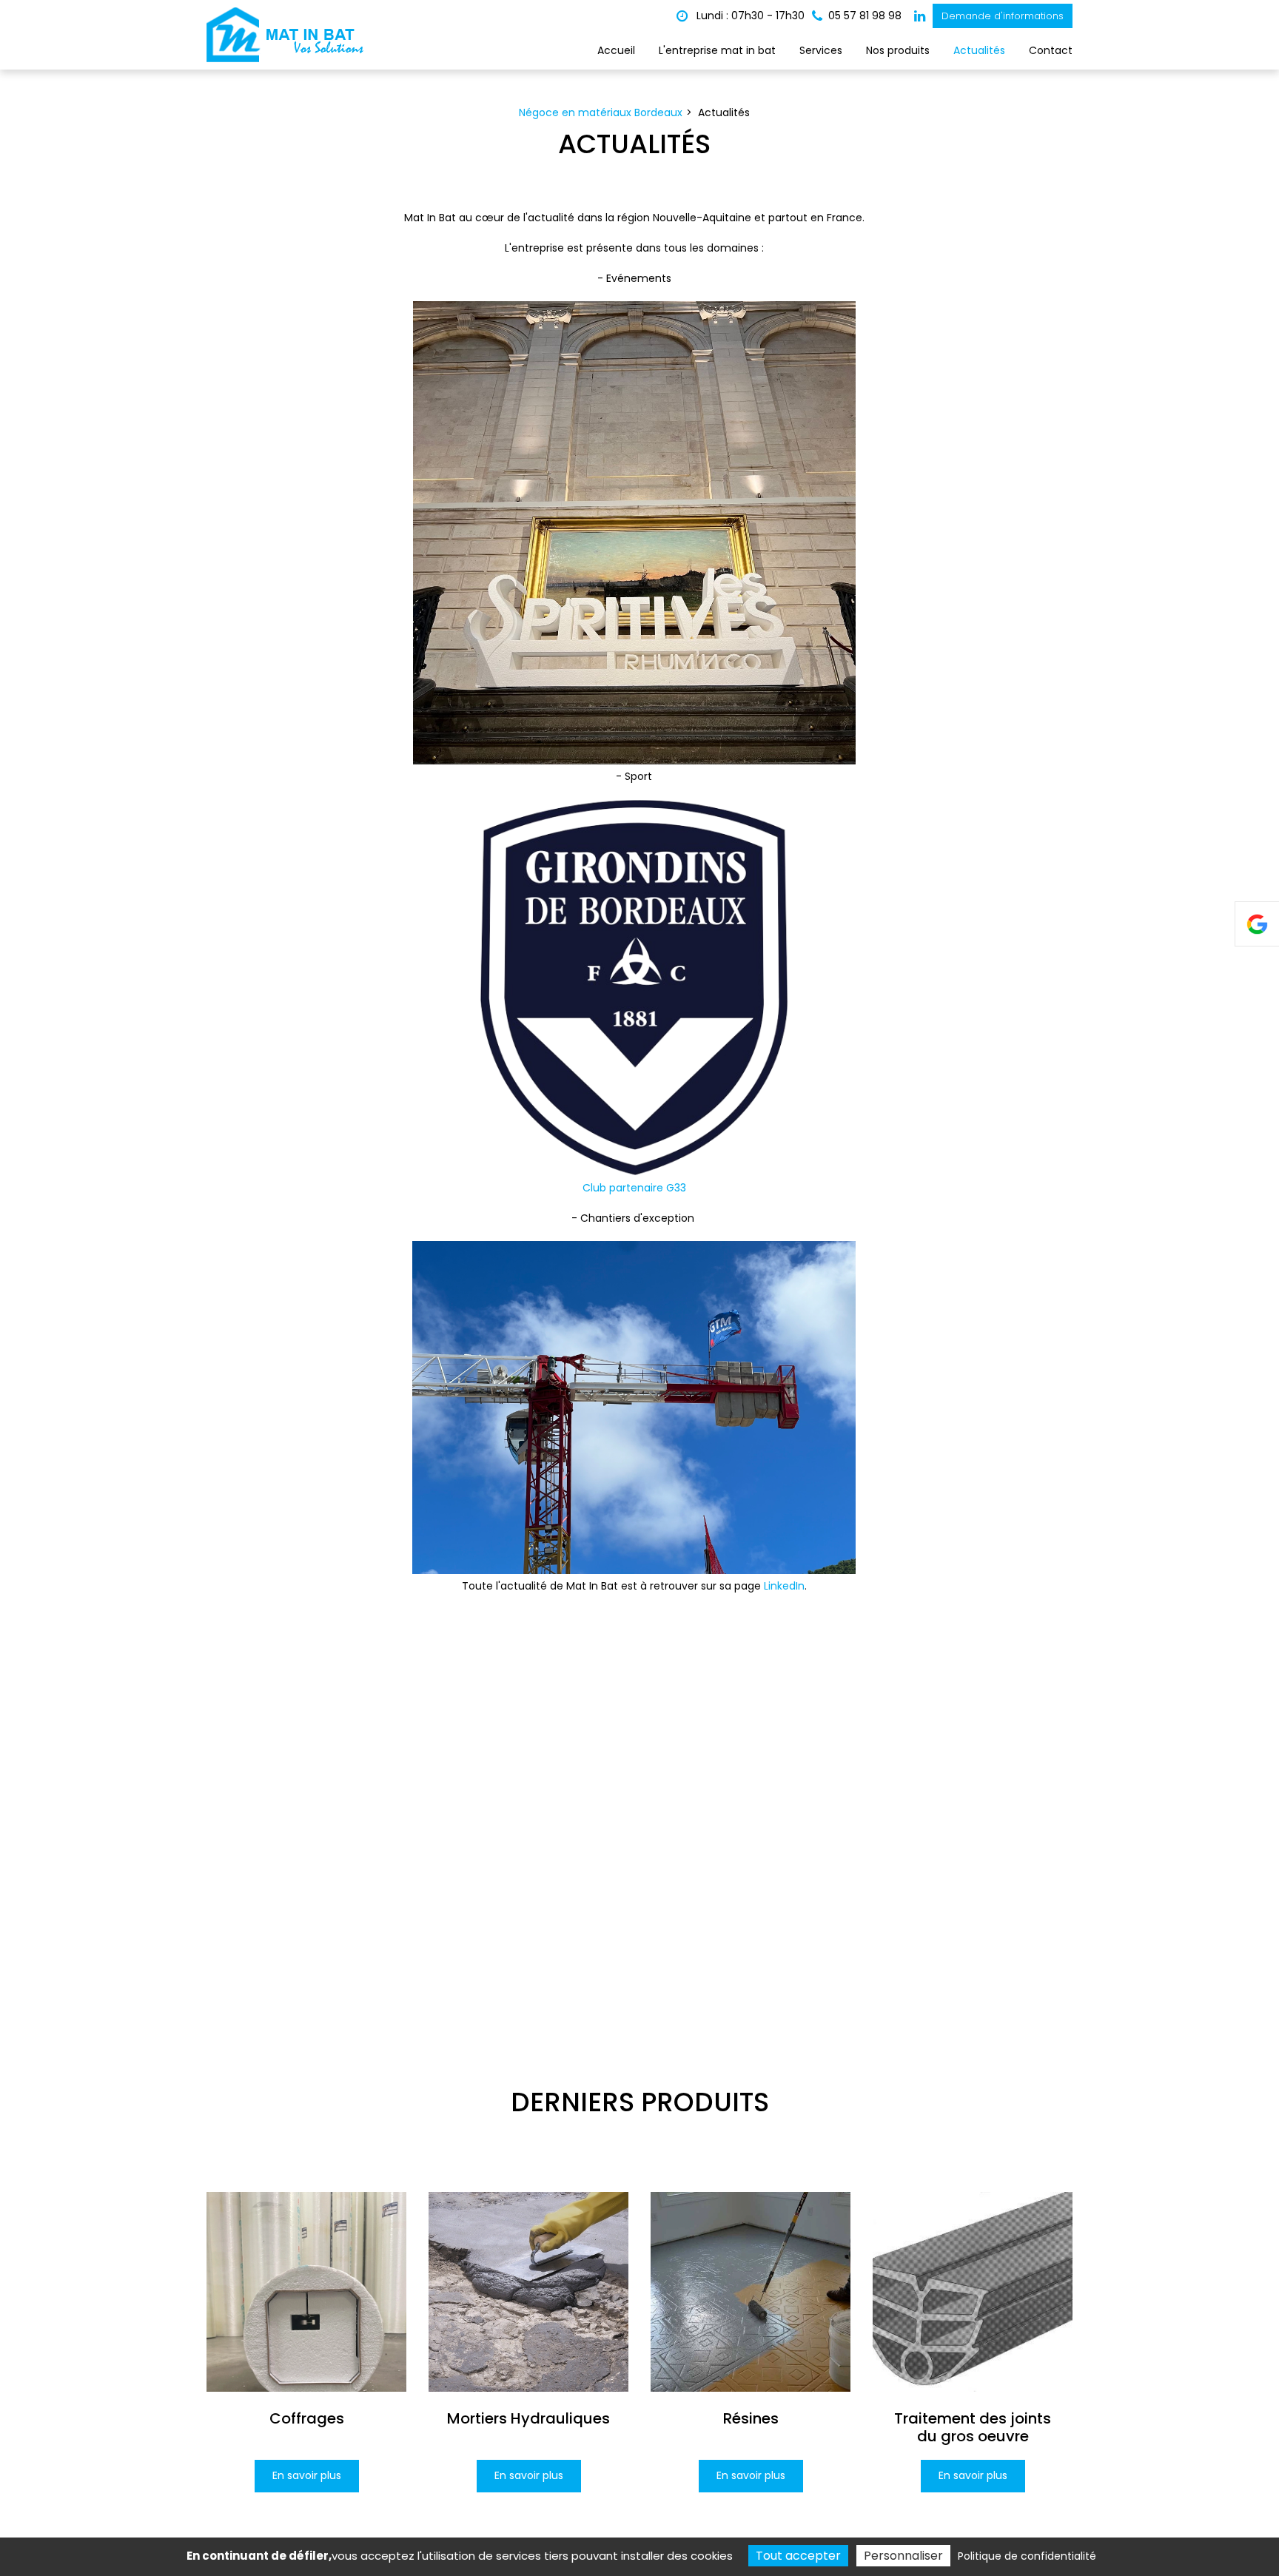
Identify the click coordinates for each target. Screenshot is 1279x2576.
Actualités (979, 50)
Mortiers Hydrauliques (528, 2418)
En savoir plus (307, 2475)
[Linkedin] (920, 16)
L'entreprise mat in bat (717, 50)
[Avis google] (1257, 924)
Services (821, 50)
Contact (1051, 50)
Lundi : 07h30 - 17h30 (749, 16)
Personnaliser (903, 2556)
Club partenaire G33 (634, 1188)
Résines (751, 2418)
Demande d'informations (1003, 16)
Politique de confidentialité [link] (1027, 2556)
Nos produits (898, 50)
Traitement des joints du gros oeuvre (973, 2427)
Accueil (616, 50)
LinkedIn (784, 1586)
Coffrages (307, 2418)
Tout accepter (798, 2556)
